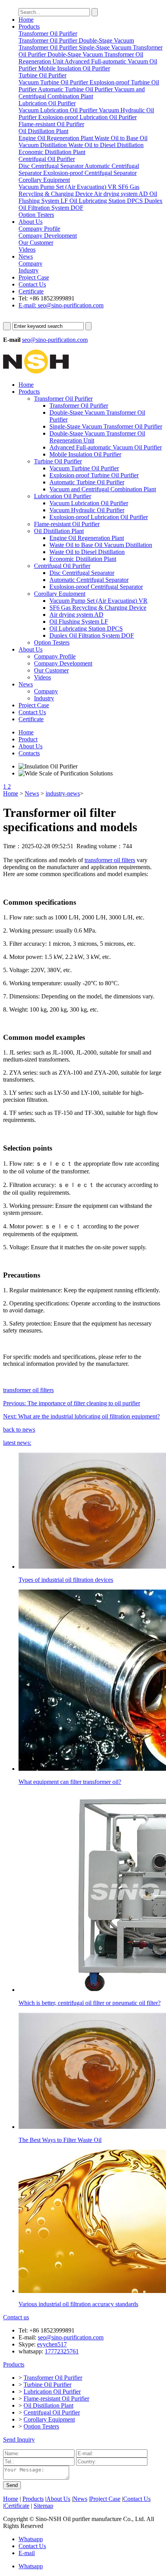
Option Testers (52, 642)
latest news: (17, 1443)
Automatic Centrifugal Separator (89, 580)
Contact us (16, 2317)
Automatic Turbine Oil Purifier (87, 482)
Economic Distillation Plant (83, 559)
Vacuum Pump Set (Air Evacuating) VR (98, 601)
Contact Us (32, 284)
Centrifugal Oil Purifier (62, 566)
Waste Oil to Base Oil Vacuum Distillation (101, 545)
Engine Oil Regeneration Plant (87, 538)
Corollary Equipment (60, 594)
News (26, 256)
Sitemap (43, 2506)
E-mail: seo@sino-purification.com (61, 305)
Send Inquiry (19, 2440)
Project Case (34, 277)
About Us (30, 222)
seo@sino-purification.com (55, 340)
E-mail (27, 2553)
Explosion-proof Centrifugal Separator (96, 587)
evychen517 (52, 2344)
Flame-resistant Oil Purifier (67, 524)
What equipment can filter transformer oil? (70, 1782)
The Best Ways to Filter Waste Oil (60, 2140)
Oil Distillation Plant (59, 531)
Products (29, 27)
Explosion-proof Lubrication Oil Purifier (99, 517)
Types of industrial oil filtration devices (66, 1580)
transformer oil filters (110, 860)
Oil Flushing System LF (79, 622)
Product (28, 739)
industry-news (63, 793)
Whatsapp (31, 2539)
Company (46, 691)
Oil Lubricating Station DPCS (86, 629)
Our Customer (51, 670)
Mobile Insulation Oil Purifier (85, 454)
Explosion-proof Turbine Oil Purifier (94, 475)
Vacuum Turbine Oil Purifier (84, 468)
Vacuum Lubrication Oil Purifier (89, 503)
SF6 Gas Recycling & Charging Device (98, 608)
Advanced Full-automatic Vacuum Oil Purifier (106, 447)
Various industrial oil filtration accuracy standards (78, 2304)
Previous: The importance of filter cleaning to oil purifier (72, 1403)
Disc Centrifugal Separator (82, 573)
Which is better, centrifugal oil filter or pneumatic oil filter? (90, 2003)
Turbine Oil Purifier (58, 461)
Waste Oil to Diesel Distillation (87, 552)
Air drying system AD (76, 615)
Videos (42, 677)
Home (26, 20)
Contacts (29, 753)
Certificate (31, 291)
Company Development (63, 663)
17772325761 (62, 2351)
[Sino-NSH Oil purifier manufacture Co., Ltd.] (36, 371)
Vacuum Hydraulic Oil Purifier (87, 510)
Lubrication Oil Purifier (63, 496)
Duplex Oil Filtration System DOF (92, 635)
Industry (44, 698)
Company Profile (55, 656)
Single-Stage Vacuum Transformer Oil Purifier (106, 426)
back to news (19, 1429)
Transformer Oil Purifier (63, 399)
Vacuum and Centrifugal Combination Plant (103, 489)
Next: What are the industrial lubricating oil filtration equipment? (81, 1416)
